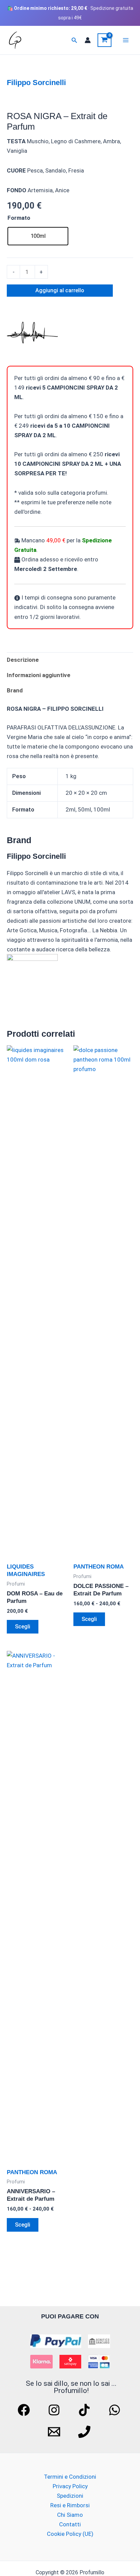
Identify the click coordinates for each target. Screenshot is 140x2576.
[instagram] (55, 2410)
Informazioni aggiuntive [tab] (39, 675)
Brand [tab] (15, 690)
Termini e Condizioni (70, 2477)
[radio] (38, 236)
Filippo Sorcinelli (36, 83)
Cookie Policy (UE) (70, 2534)
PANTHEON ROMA (99, 1567)
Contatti (70, 2524)
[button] (74, 40)
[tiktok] (85, 2410)
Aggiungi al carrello (60, 290)
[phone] (85, 2432)
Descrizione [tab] (23, 660)
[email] (55, 2432)
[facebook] (25, 2410)
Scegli (23, 1627)
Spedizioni (70, 2496)
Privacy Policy (70, 2486)
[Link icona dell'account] (88, 40)
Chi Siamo (70, 2515)
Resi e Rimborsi (70, 2505)
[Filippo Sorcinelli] (32, 333)
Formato (19, 218)
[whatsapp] (116, 2410)
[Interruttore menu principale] (126, 40)
